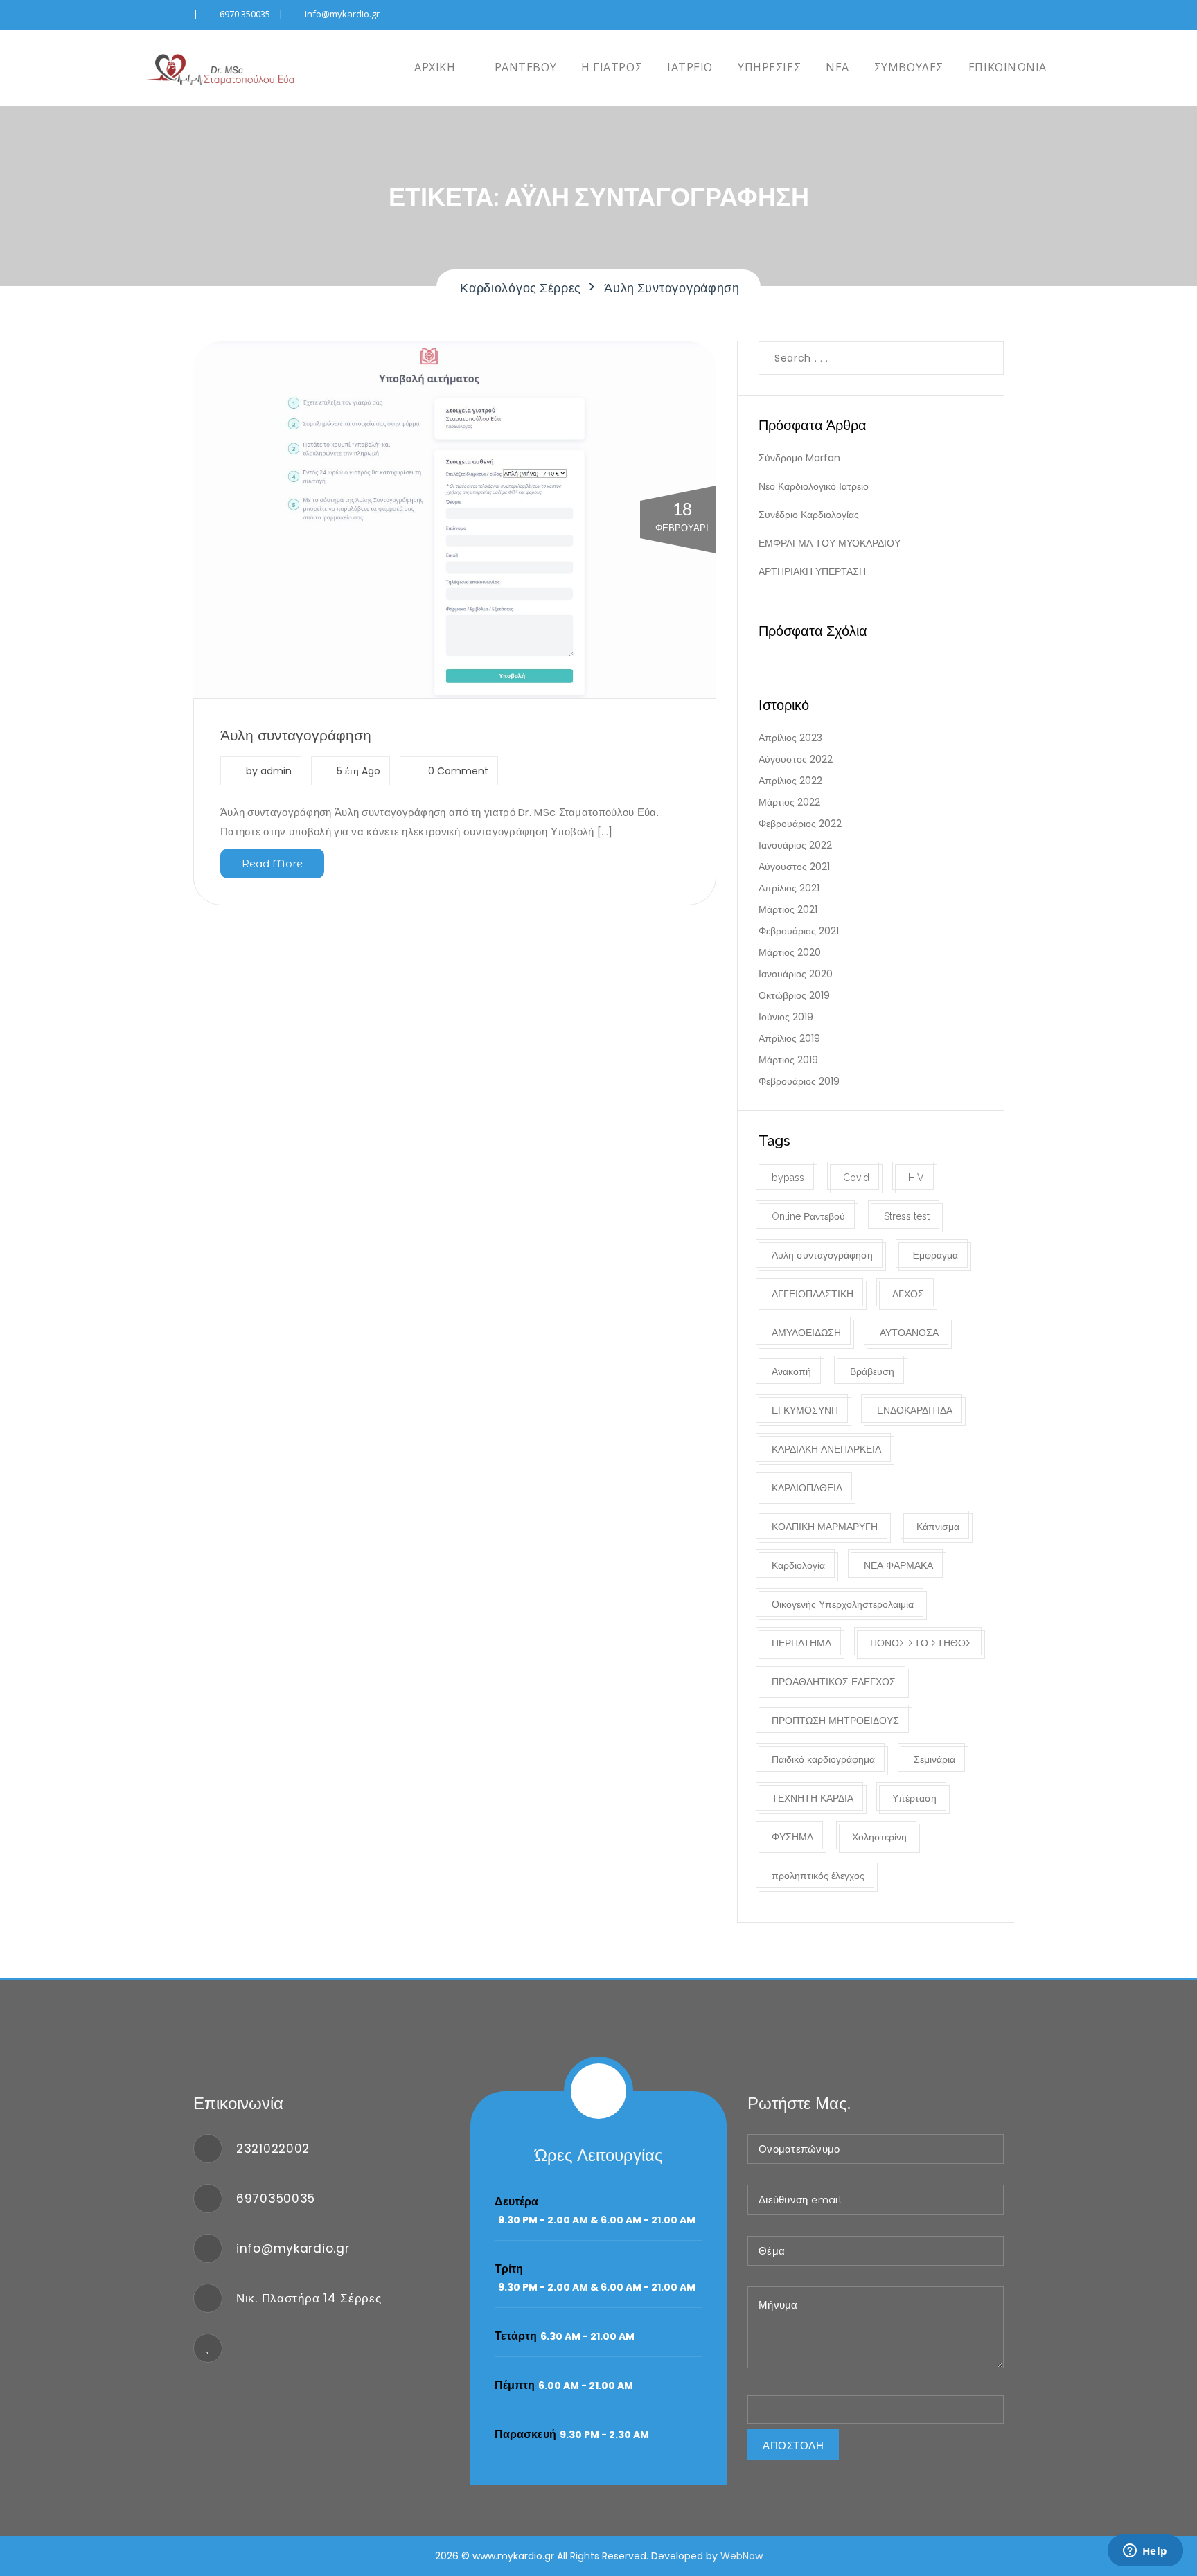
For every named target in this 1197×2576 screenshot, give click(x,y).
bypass (788, 1178)
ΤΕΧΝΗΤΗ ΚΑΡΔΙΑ (813, 1798)
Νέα (837, 67)
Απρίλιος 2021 (789, 888)
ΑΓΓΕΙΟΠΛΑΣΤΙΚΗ (813, 1294)
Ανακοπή (791, 1371)
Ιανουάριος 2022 (795, 845)
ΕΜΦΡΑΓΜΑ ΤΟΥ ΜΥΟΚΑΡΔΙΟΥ (830, 543)
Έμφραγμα (935, 1255)
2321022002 (273, 2149)
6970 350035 (245, 14)
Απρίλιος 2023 (790, 738)
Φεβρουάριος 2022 (800, 824)
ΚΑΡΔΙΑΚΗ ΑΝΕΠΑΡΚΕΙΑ (826, 1449)
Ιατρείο (690, 67)
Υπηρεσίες (769, 67)
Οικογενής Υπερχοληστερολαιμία (843, 1604)
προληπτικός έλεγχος (818, 1876)
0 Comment (457, 771)
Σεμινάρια (934, 1759)
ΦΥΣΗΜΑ (792, 1837)
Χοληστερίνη (879, 1837)
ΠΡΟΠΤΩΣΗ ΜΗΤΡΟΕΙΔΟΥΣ (835, 1721)
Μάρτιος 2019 (788, 1060)
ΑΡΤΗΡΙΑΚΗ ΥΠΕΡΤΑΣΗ (812, 571)
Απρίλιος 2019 (789, 1038)
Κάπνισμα (938, 1527)
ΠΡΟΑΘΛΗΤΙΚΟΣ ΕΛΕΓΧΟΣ (834, 1682)
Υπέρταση (914, 1798)
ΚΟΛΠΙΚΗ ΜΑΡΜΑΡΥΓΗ (825, 1527)
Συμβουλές (909, 67)
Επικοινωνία (1008, 67)
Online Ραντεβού (808, 1216)
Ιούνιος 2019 (786, 1017)
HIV (916, 1178)
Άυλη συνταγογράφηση (296, 735)
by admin (269, 771)
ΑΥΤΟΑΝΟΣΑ (909, 1333)
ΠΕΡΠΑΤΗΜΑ (801, 1643)
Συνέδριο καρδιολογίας (809, 515)
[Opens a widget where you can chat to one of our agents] (1145, 2552)
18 (682, 517)
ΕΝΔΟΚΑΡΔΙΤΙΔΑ (915, 1410)
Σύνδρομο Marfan (799, 458)
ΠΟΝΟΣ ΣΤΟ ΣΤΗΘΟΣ (921, 1643)
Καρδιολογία (798, 1565)
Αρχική (434, 67)
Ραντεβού (524, 67)
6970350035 (276, 2199)
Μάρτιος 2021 (788, 909)
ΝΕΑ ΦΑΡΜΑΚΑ (898, 1565)
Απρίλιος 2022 (790, 781)
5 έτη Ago (358, 771)
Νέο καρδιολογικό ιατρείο (814, 486)
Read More (272, 863)
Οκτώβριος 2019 (794, 995)
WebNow (742, 2556)
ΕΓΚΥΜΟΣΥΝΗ (805, 1410)
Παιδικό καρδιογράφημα (823, 1759)
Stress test (907, 1216)
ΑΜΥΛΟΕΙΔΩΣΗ (806, 1333)
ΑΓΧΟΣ (908, 1294)
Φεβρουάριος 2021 (799, 931)
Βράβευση (872, 1371)
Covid (856, 1178)
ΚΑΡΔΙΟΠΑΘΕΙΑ (807, 1488)
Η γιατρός (612, 67)
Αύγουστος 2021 (794, 867)
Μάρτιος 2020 (790, 952)
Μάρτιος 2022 (789, 802)
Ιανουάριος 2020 (796, 974)
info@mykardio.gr (342, 14)
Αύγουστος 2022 (796, 759)
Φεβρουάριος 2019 (799, 1081)
